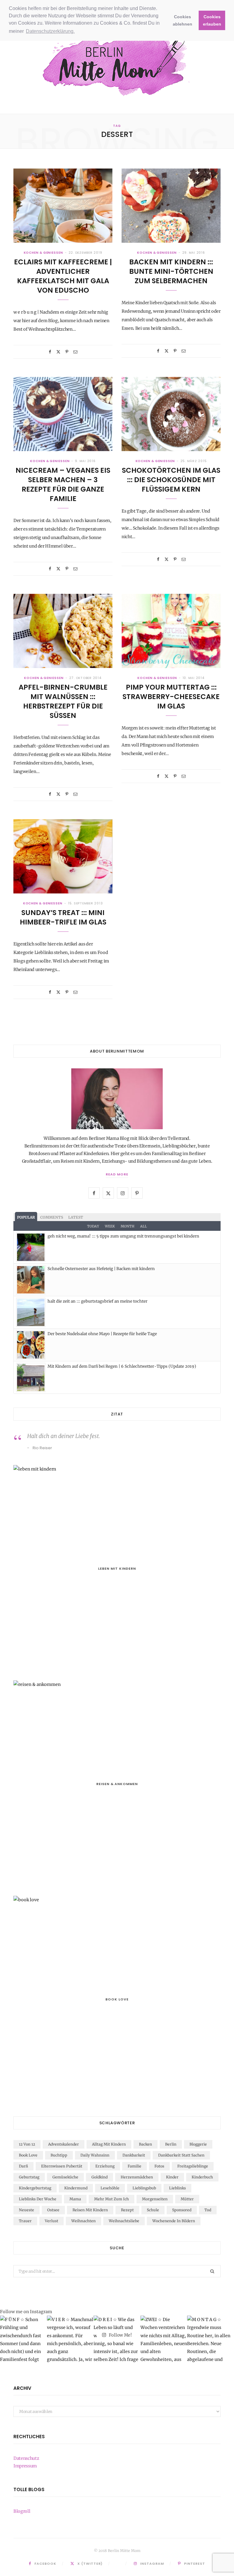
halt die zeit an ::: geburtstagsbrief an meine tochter (97, 1301)
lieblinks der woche (38, 2199)
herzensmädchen (137, 2177)
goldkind (99, 2177)
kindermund (76, 2188)
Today (93, 1226)
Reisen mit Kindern (90, 2210)
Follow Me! (120, 2335)
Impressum (25, 2466)
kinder (172, 2177)
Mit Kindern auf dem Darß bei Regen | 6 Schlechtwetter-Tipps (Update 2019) (122, 1366)
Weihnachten (83, 2221)
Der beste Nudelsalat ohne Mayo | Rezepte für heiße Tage (102, 1334)
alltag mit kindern (109, 2144)
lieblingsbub (144, 2188)
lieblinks (177, 2188)
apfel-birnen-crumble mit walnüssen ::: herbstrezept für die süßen (63, 701)
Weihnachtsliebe (124, 2221)
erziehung (105, 2166)
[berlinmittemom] (117, 63)
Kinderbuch (202, 2177)
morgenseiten (155, 2199)
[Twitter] (58, 352)
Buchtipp (59, 2155)
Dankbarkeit (134, 2155)
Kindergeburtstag (35, 2188)
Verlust (51, 2221)
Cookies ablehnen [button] (183, 20)
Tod (208, 2210)
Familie (135, 2166)
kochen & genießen (43, 253)
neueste (27, 2210)
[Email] (75, 352)
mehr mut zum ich (112, 2199)
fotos (159, 2166)
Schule (153, 2210)
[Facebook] (50, 352)
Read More (117, 1174)
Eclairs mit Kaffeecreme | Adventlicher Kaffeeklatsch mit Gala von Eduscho (63, 276)
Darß (23, 2166)
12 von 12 (27, 2144)
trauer (25, 2221)
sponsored (182, 2210)
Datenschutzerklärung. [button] (50, 31)
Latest (76, 1217)
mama (75, 2199)
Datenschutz (26, 2458)
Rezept (127, 2210)
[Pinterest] (67, 352)
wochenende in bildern (174, 2221)
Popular (26, 1217)
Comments (52, 1217)
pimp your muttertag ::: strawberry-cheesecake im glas (171, 697)
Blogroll (22, 2511)
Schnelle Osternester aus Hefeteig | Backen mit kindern (101, 1269)
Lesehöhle (110, 2188)
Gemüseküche (65, 2177)
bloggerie (198, 2144)
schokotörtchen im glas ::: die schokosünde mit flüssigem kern (171, 480)
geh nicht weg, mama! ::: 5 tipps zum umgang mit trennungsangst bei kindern (123, 1236)
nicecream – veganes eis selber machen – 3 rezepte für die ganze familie (63, 484)
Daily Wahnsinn (95, 2155)
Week (110, 1226)
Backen (145, 2144)
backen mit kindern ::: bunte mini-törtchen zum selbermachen (171, 271)
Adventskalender (64, 2144)
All (144, 1226)
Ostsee (53, 2210)
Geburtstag (29, 2177)
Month (128, 1226)
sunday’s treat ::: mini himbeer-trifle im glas (63, 917)
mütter (187, 2199)
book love (28, 2155)
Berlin (171, 2144)
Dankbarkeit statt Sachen (181, 2155)
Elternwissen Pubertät (62, 2166)
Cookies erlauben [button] (212, 20)
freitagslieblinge (193, 2166)
